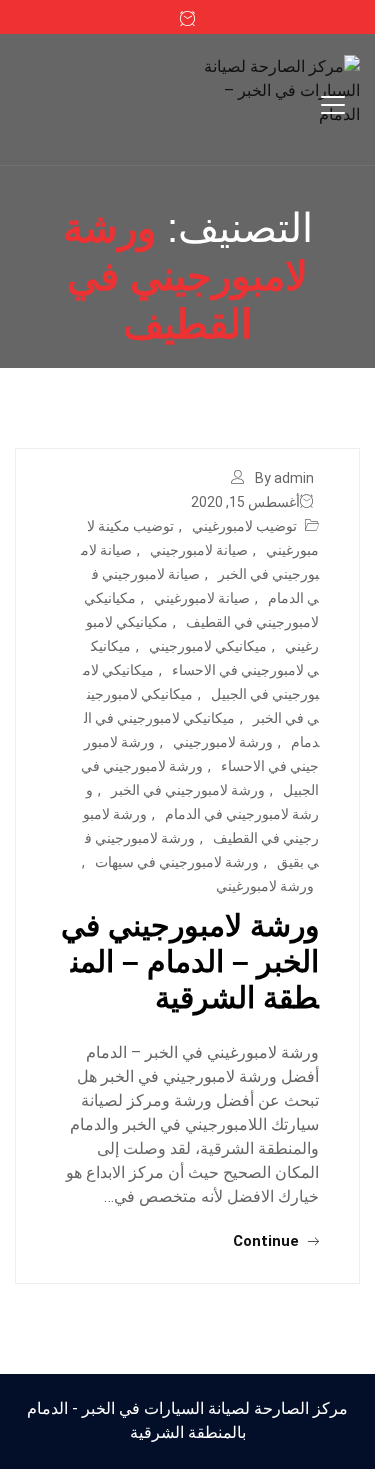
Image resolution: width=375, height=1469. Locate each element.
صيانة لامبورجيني (199, 550)
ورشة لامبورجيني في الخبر (188, 790)
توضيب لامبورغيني (244, 526)
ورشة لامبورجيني (223, 742)
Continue (268, 1241)
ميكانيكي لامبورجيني (208, 646)
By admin (284, 478)
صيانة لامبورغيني (202, 598)
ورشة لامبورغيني (265, 886)
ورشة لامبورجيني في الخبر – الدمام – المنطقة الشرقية (190, 961)
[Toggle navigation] (333, 105)
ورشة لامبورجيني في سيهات (177, 862)
